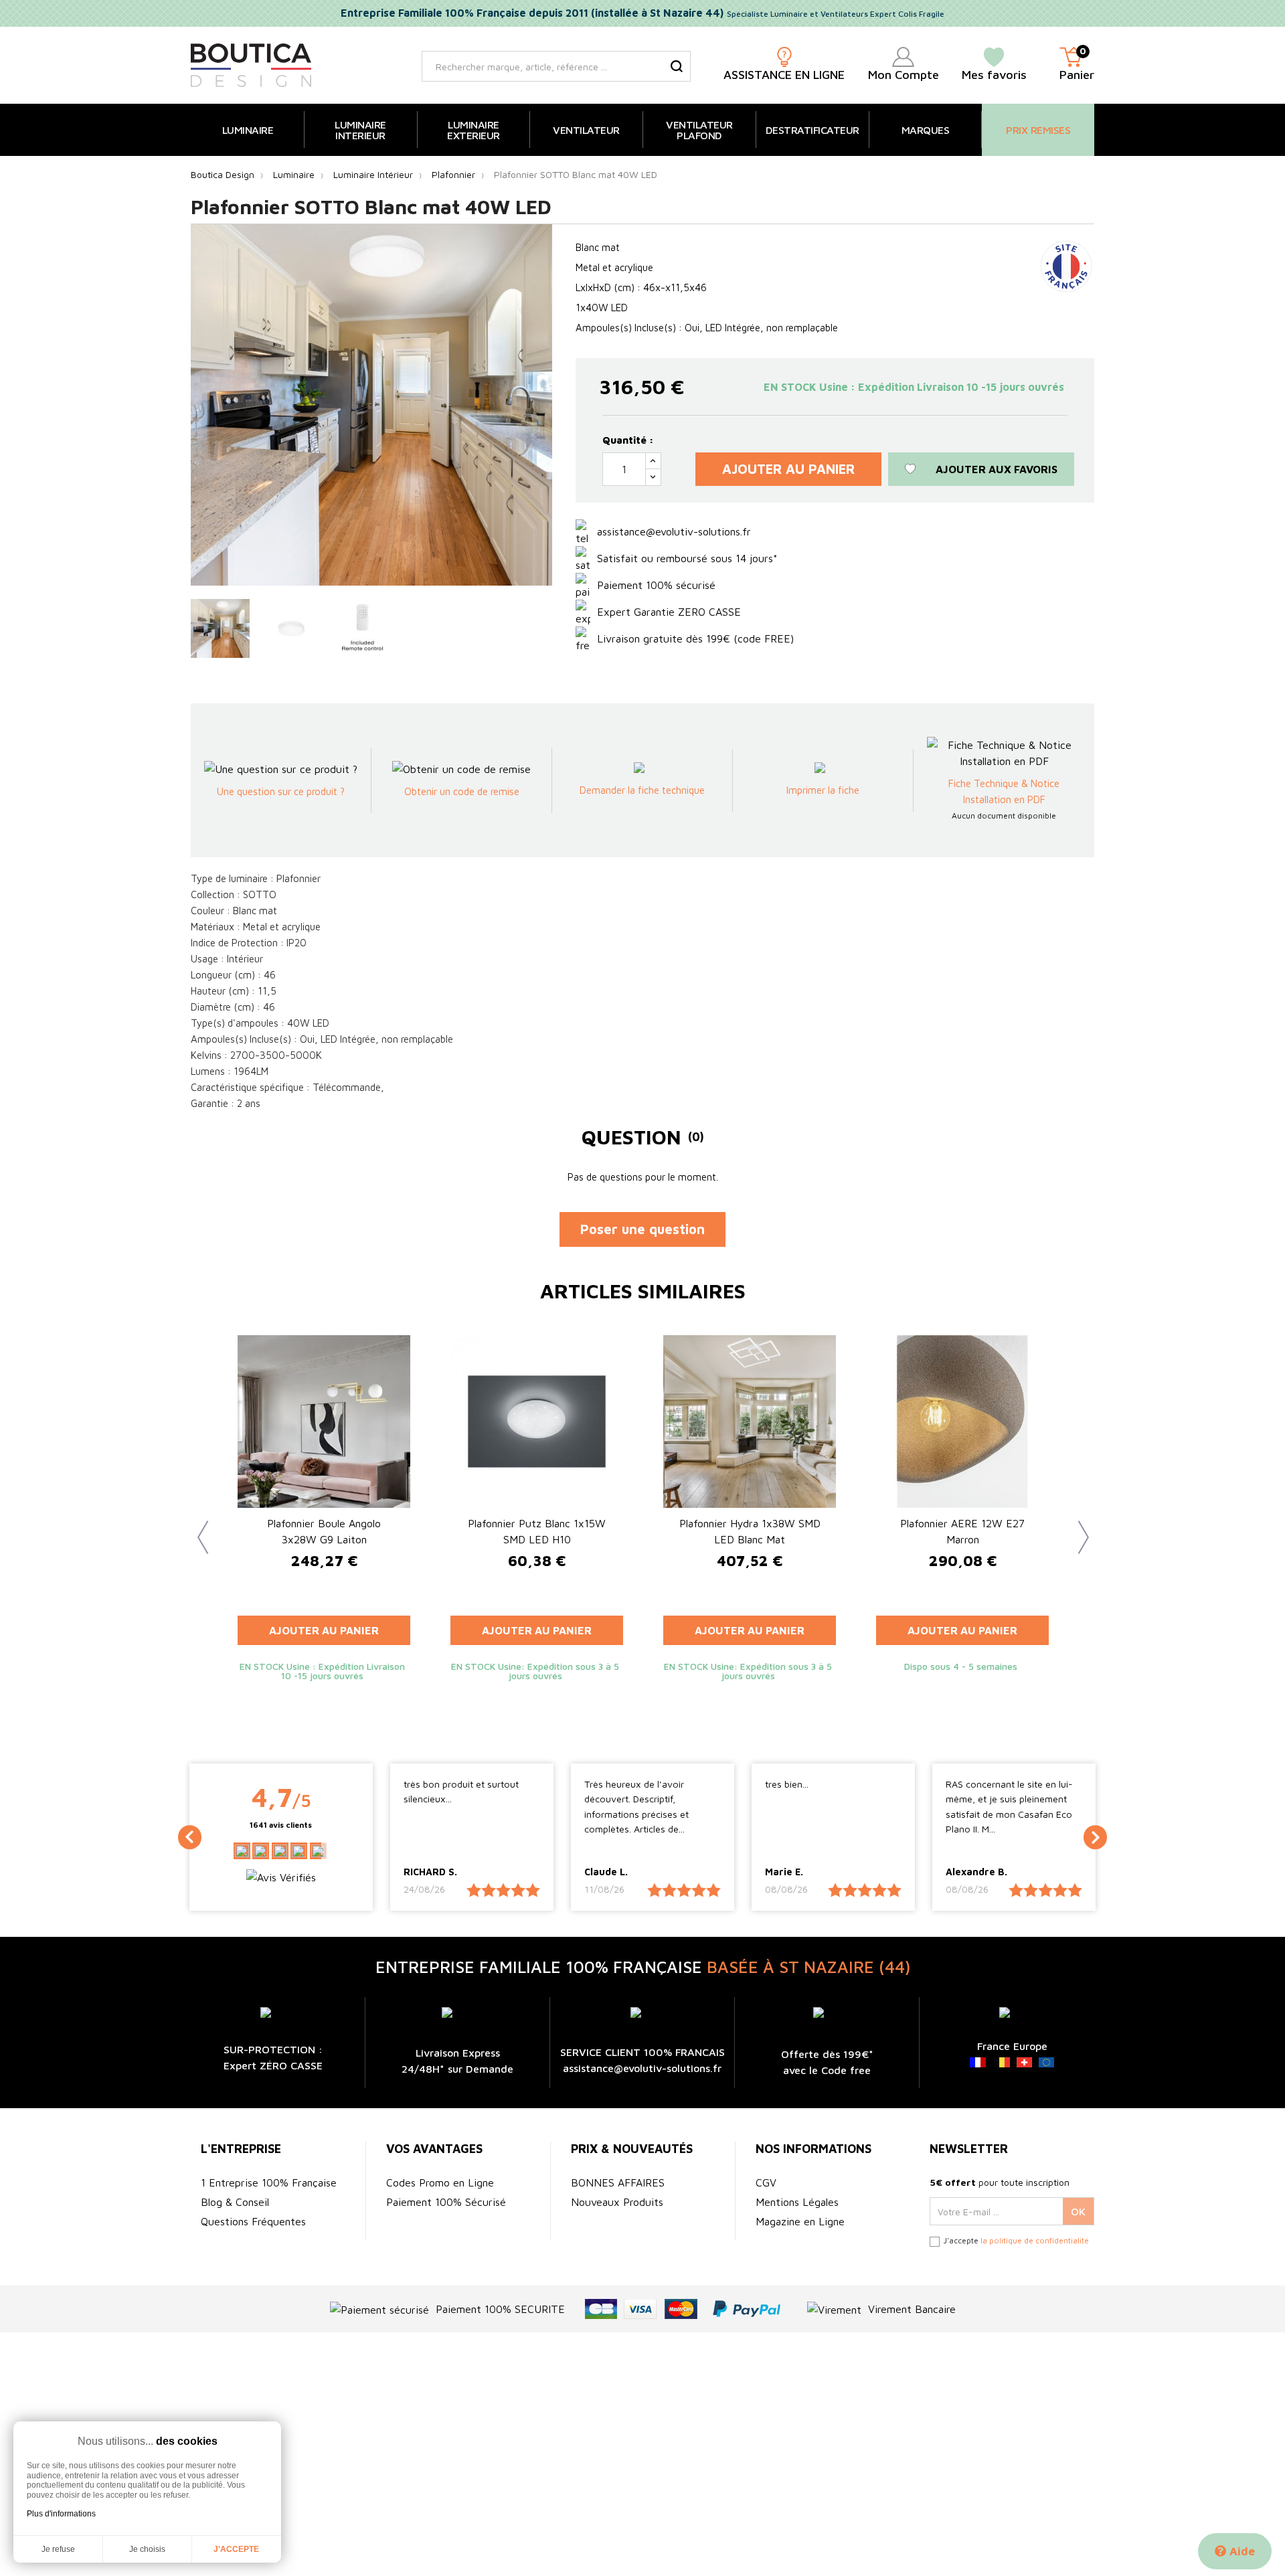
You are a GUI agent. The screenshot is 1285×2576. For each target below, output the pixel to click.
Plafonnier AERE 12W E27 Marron (962, 1531)
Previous (197, 1527)
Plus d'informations (61, 2514)
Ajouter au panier (788, 469)
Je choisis (147, 2549)
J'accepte (236, 2549)
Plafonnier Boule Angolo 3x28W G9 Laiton (324, 1531)
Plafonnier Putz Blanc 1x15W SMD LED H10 (537, 1531)
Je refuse (58, 2549)
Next (1078, 1527)
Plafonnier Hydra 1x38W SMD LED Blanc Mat (750, 1531)
